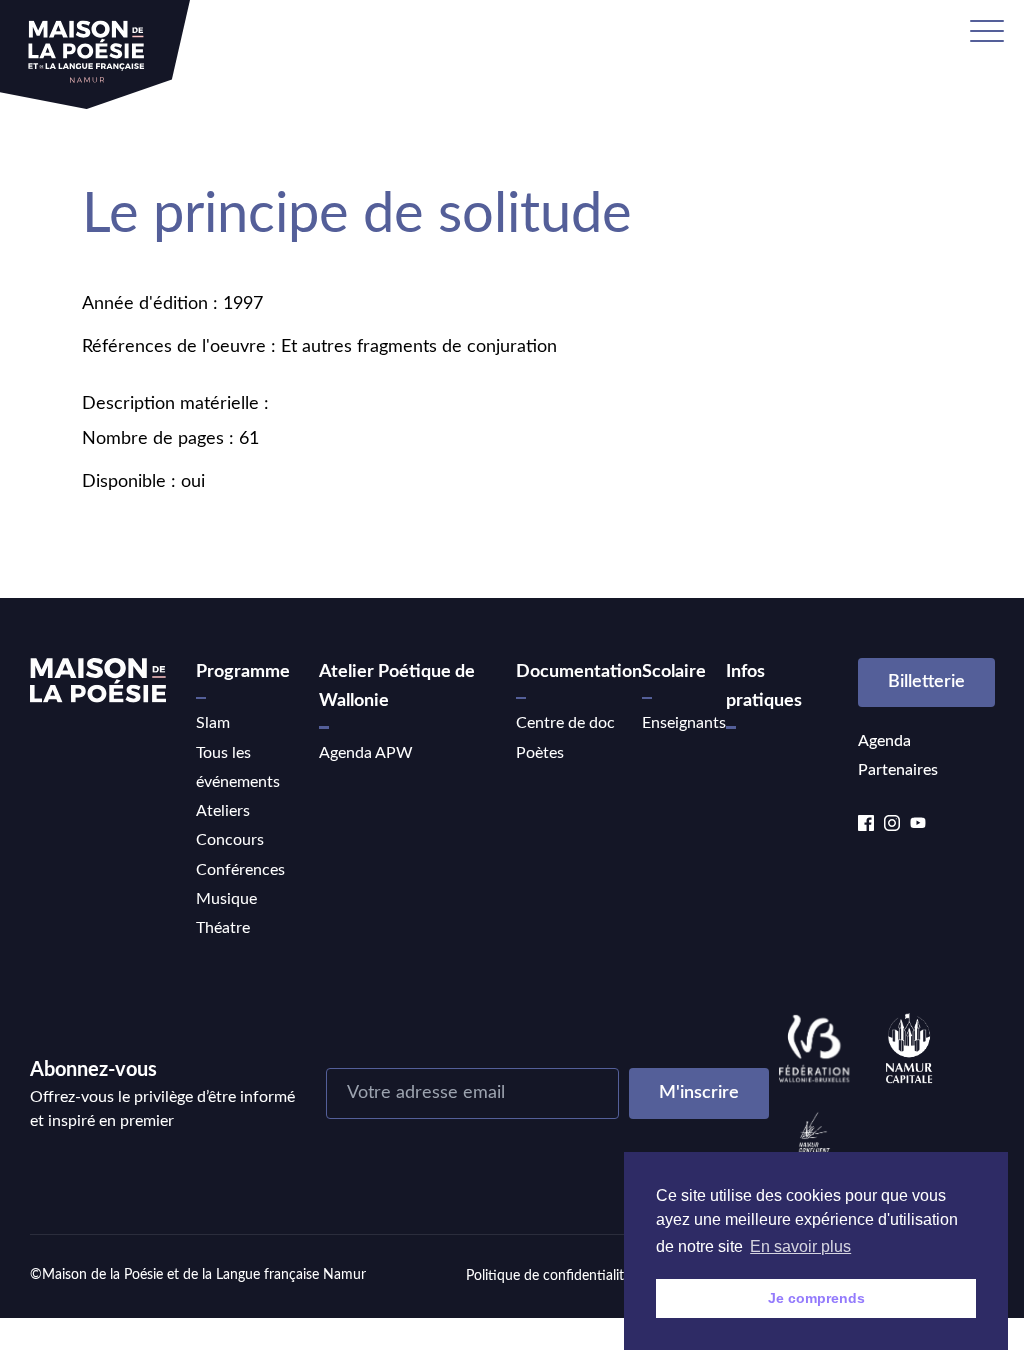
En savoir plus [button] (800, 1246)
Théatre (223, 928)
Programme (243, 672)
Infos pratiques (764, 686)
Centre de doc (565, 723)
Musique (226, 899)
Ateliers (223, 811)
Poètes (540, 753)
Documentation (579, 672)
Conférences (240, 870)
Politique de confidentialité (548, 1276)
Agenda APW (366, 753)
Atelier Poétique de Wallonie (397, 686)
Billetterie (926, 682)
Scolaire (674, 672)
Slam (213, 723)
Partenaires (898, 770)
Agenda (884, 741)
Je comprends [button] (816, 1298)
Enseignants (684, 723)
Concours (230, 840)
